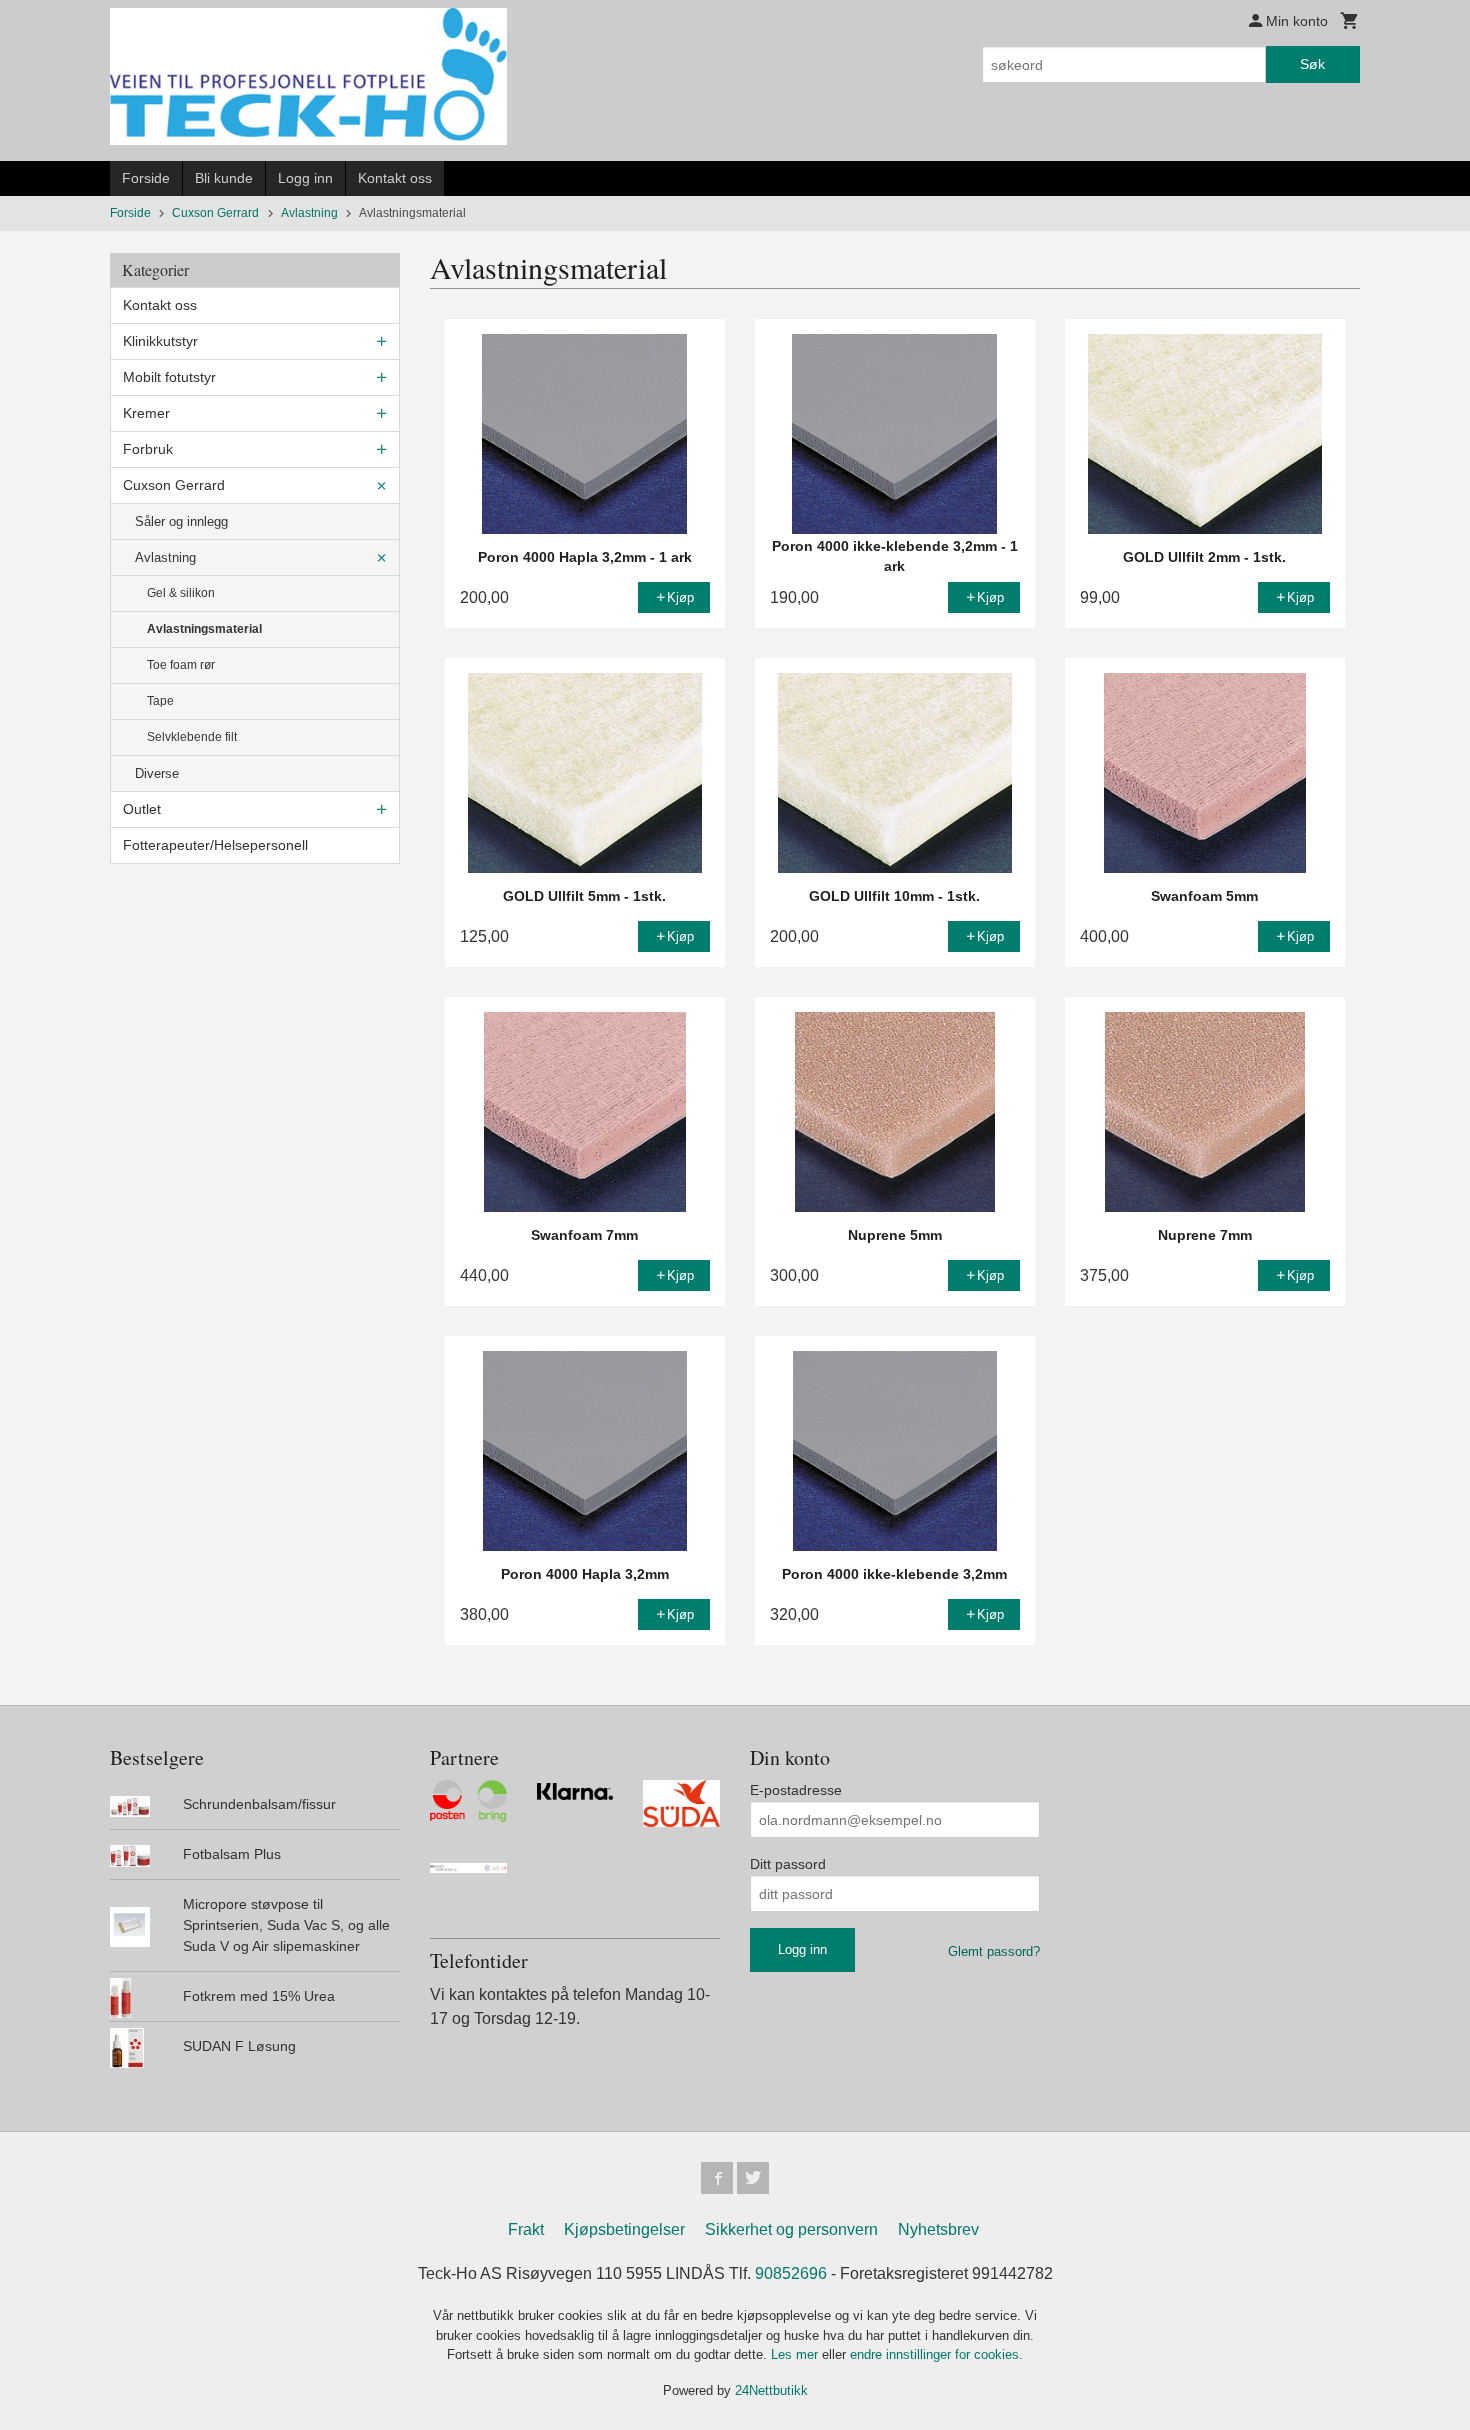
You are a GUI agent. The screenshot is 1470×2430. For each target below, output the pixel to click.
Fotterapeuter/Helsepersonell (215, 845)
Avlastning (165, 557)
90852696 (791, 2273)
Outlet (142, 809)
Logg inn (305, 178)
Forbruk (148, 449)
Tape (160, 701)
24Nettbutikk (771, 2390)
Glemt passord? (994, 1951)
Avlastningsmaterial (204, 629)
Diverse (157, 773)
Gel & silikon (181, 593)
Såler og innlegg (181, 521)
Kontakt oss (395, 178)
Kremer (146, 413)
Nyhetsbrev (938, 2229)
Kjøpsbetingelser (624, 2229)
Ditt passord (788, 1864)
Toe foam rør (181, 665)
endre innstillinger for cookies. (936, 2354)
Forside (146, 178)
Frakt (526, 2229)
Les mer (796, 2354)
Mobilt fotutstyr (169, 377)
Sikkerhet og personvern (791, 2229)
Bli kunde (224, 178)
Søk (1312, 64)
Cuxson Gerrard (174, 485)
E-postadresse (796, 1790)
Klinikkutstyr (160, 341)
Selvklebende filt (192, 737)
